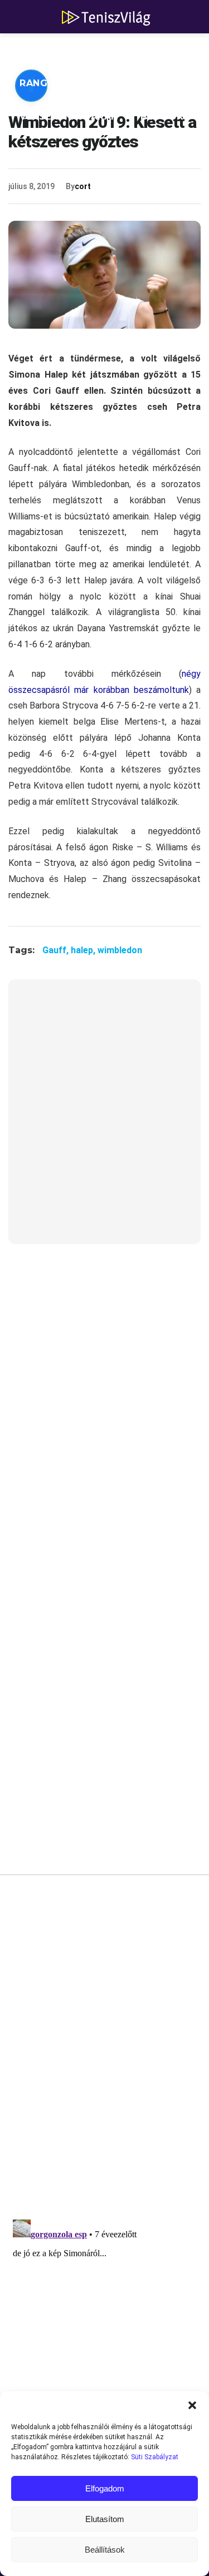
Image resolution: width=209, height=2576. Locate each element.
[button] (192, 2405)
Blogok (162, 117)
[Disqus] (104, 2051)
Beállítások (105, 2550)
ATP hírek (46, 50)
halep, (84, 950)
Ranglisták (51, 83)
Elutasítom (105, 2519)
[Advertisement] (104, 1119)
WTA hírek (123, 50)
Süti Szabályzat (155, 2457)
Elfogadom (105, 2488)
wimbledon (120, 950)
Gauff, (57, 950)
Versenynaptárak (69, 117)
